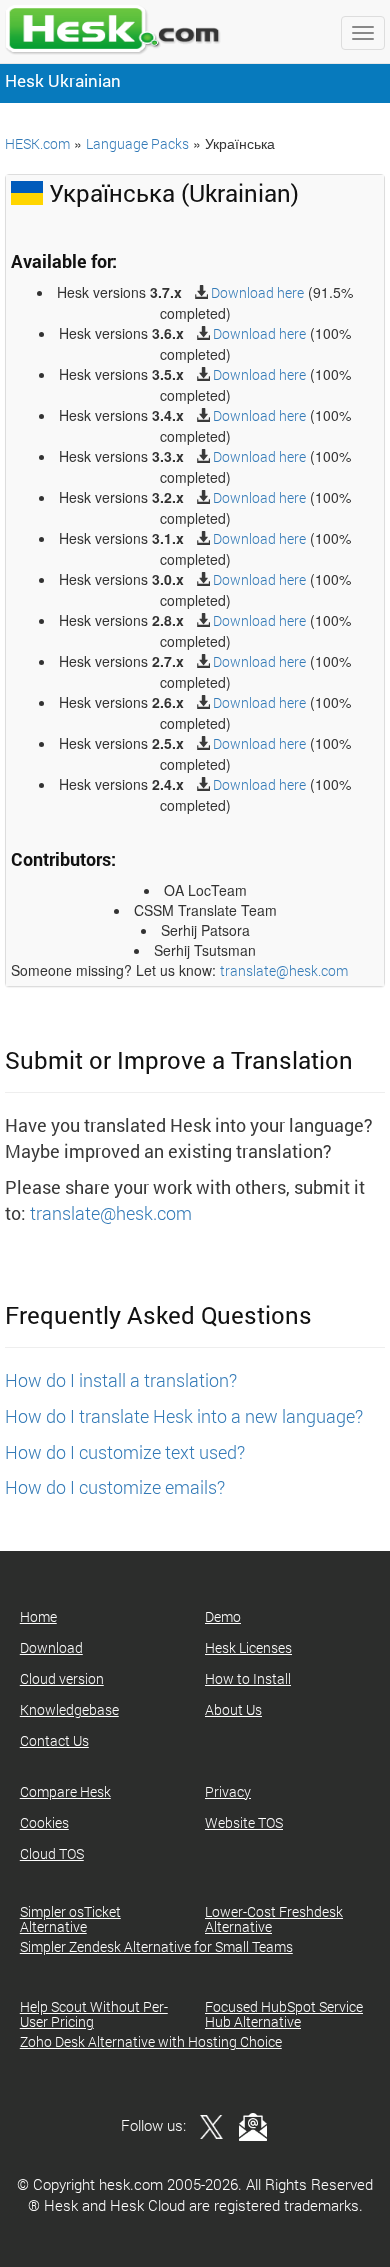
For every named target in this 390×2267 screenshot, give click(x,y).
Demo (223, 1616)
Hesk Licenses (248, 1647)
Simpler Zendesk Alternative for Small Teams (156, 1946)
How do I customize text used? (125, 1452)
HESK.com (37, 143)
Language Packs (137, 143)
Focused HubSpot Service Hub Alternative (284, 2014)
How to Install (248, 1678)
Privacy (228, 1791)
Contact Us (54, 1740)
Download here (256, 292)
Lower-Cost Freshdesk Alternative (274, 1919)
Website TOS (244, 1822)
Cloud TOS (52, 1853)
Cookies (44, 1822)
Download (51, 1647)
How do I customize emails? (115, 1487)
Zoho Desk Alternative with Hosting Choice (151, 2041)
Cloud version (62, 1678)
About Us (233, 1709)
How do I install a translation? (121, 1380)
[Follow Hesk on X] (206, 2125)
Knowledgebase (69, 1709)
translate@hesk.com (284, 970)
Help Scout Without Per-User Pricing (94, 2014)
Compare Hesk (65, 1791)
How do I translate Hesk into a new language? (184, 1416)
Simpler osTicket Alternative (70, 1919)
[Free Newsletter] (248, 2125)
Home (38, 1616)
